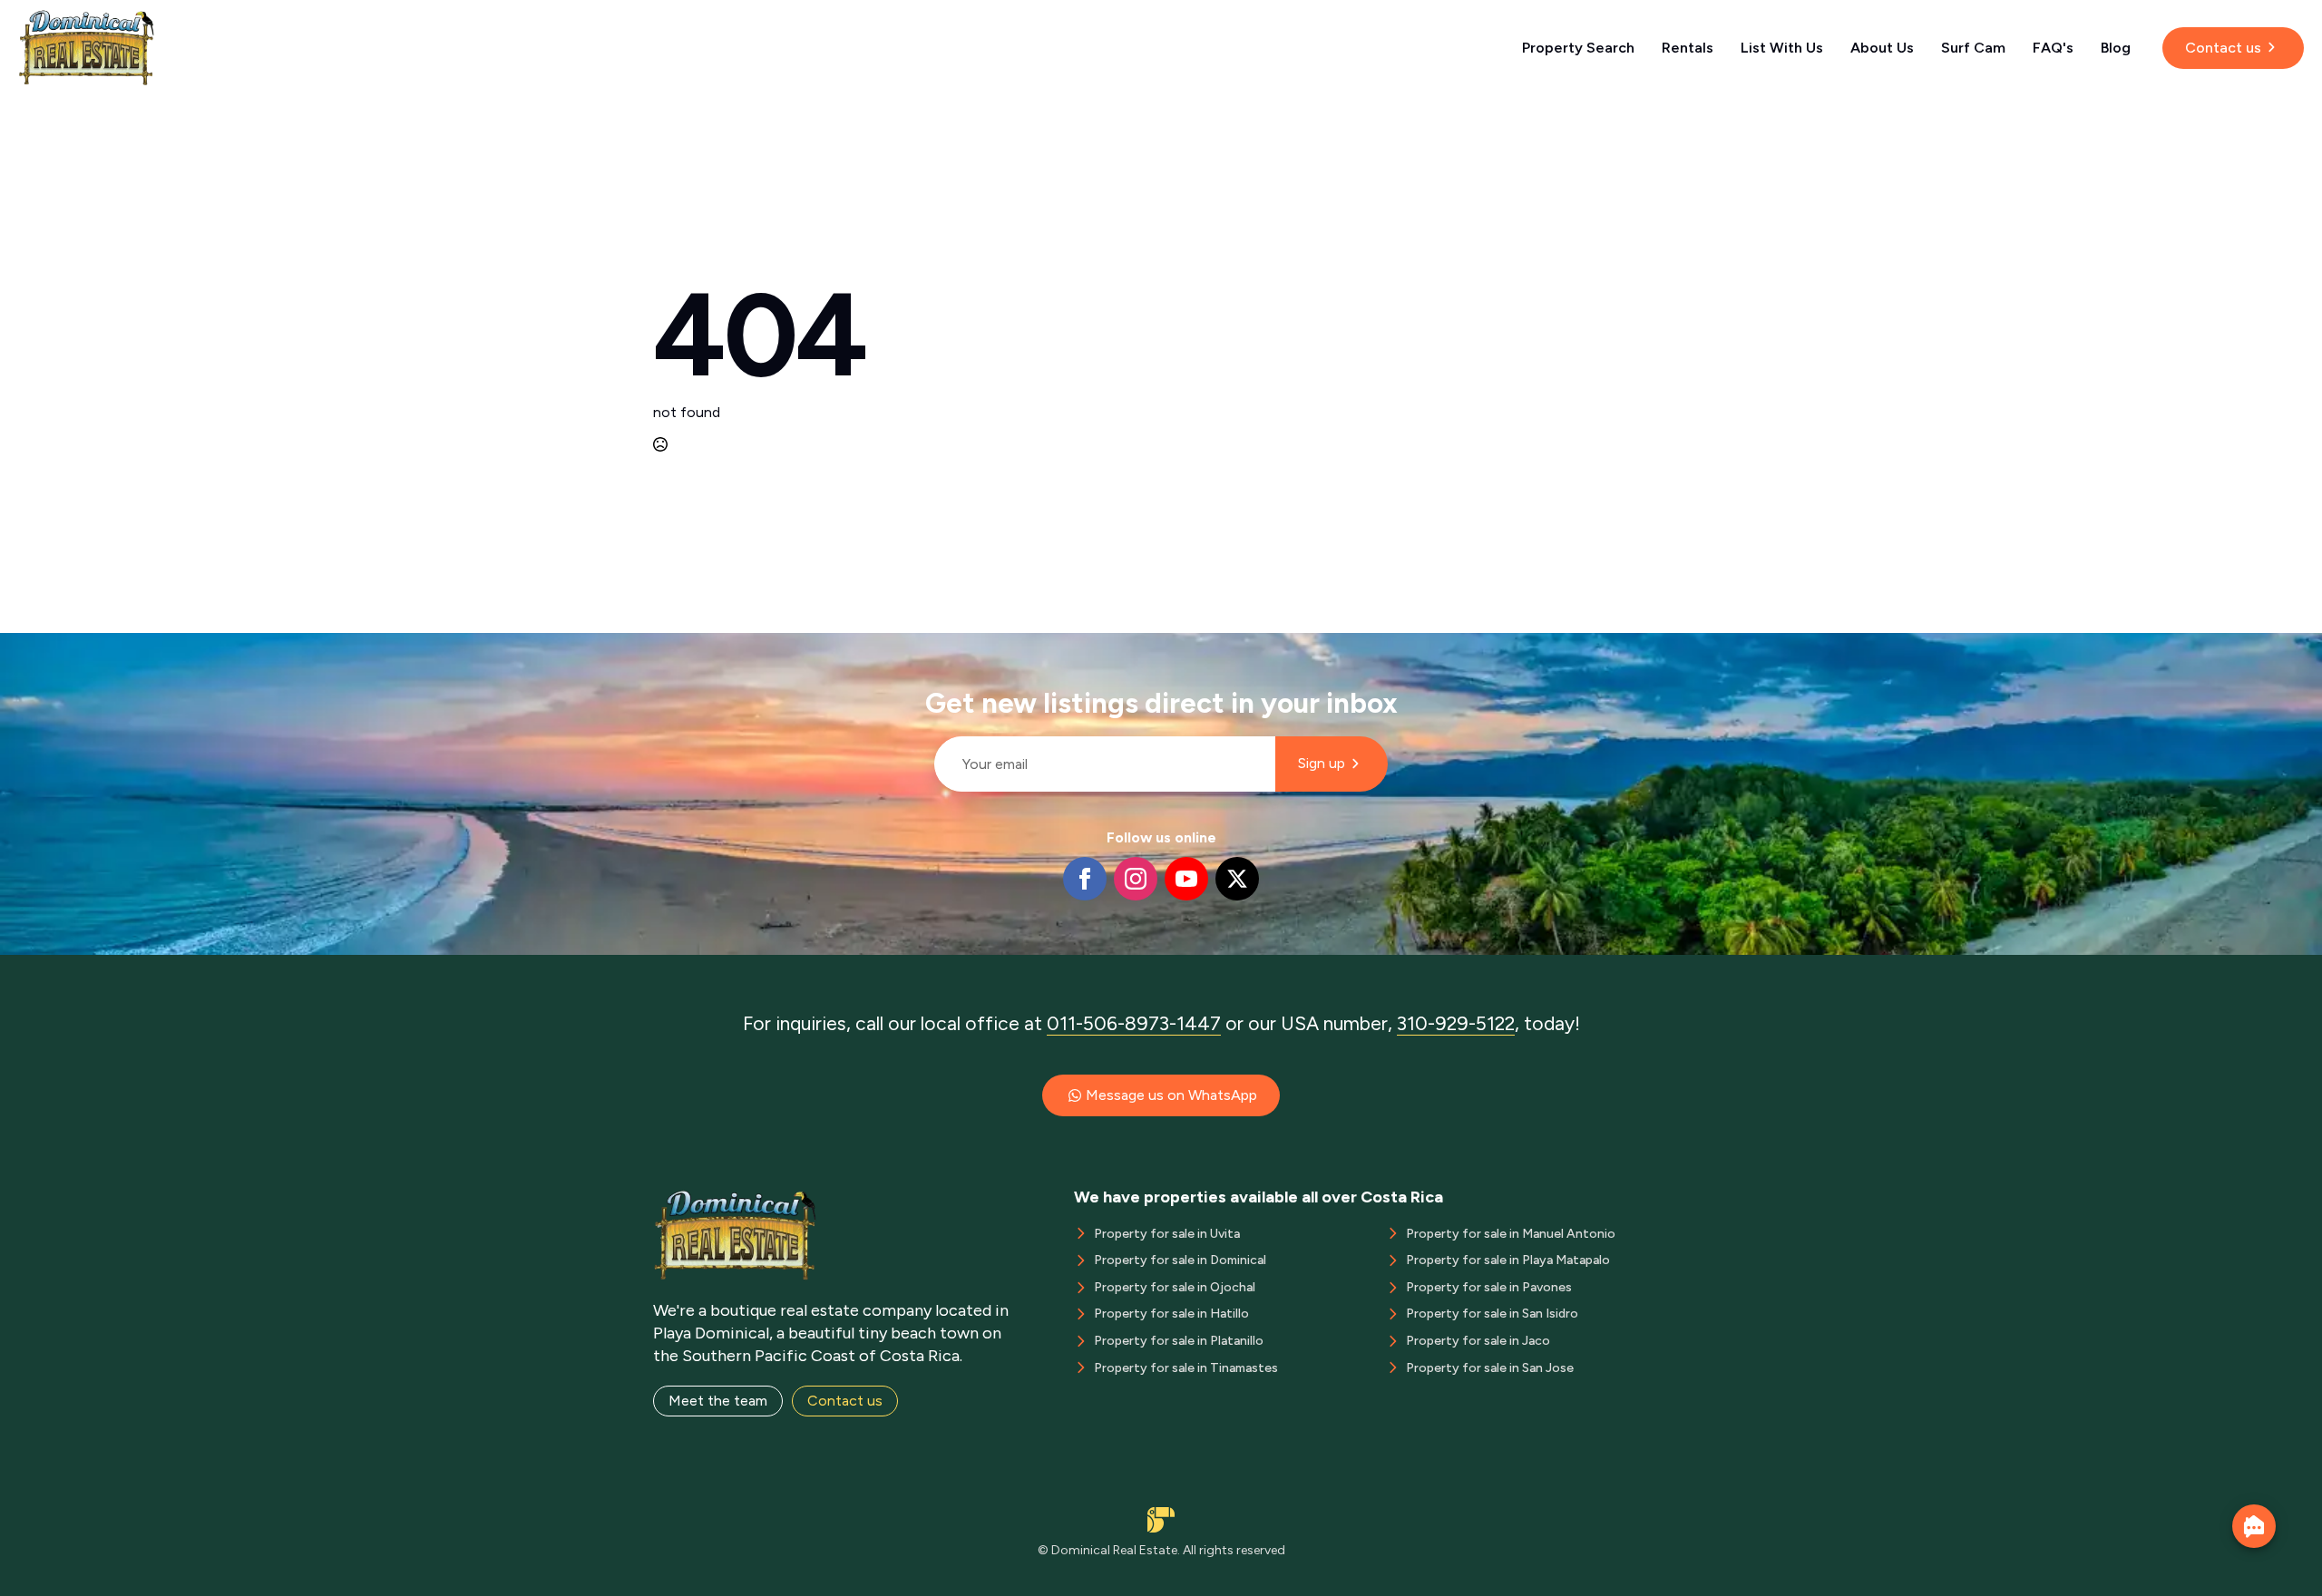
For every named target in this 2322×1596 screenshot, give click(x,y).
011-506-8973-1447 (1134, 1023)
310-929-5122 (1456, 1023)
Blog (2116, 48)
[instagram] (1136, 879)
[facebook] (1085, 879)
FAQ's (2053, 48)
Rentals (1688, 48)
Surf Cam (1973, 48)
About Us (1882, 48)
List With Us (1782, 48)
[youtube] (1186, 879)
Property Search (1578, 48)
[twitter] (1237, 879)
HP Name (927, 647)
